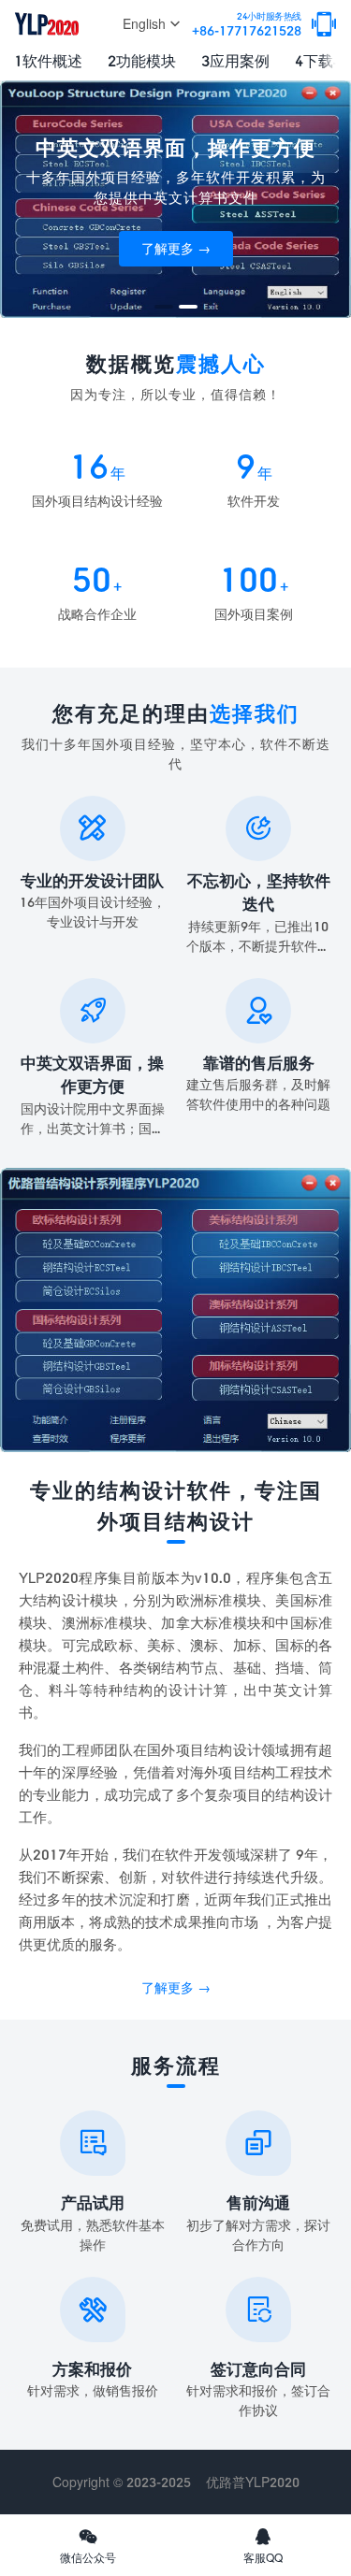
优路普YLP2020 (253, 2482)
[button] (164, 307)
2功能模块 (142, 60)
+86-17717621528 (247, 25)
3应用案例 (235, 60)
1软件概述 (48, 60)
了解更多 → (176, 248)
